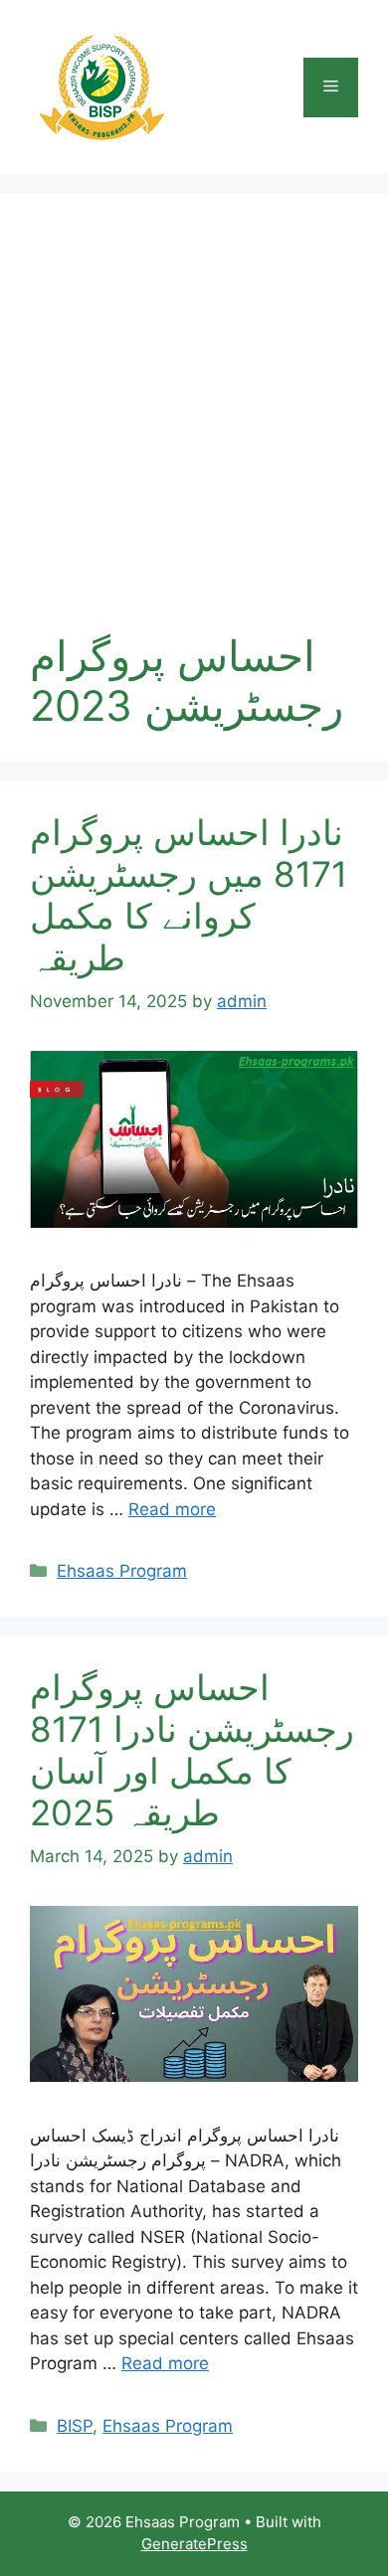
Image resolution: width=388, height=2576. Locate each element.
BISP (75, 2426)
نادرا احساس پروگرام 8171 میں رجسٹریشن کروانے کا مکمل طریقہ (189, 895)
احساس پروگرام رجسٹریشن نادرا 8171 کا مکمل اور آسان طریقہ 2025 (192, 1750)
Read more (172, 1509)
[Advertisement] (194, 428)
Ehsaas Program (122, 1571)
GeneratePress (194, 2544)
